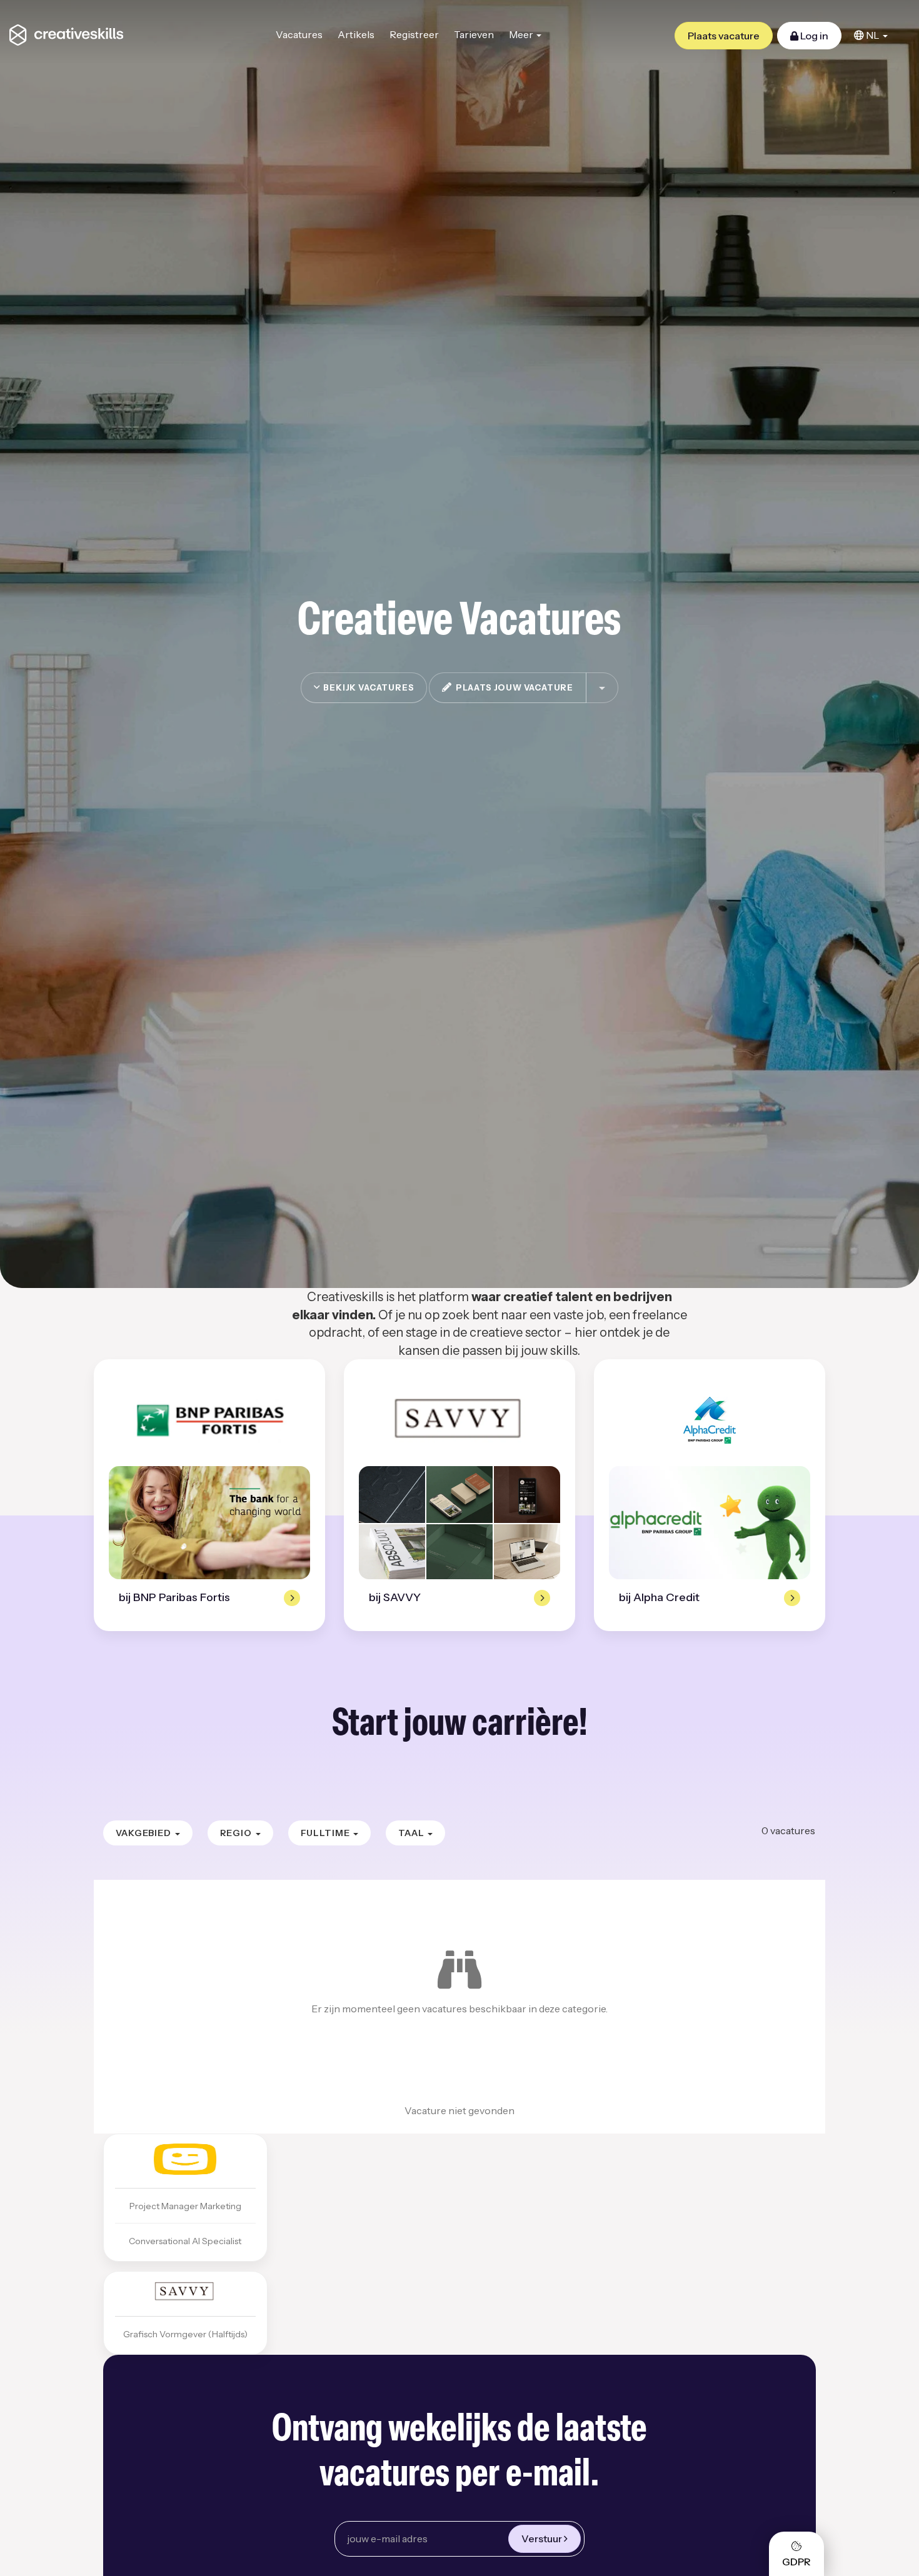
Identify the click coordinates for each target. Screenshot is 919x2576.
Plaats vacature (724, 36)
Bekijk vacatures (367, 687)
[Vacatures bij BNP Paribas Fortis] (209, 1420)
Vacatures (299, 34)
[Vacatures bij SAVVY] (459, 1420)
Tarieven (474, 34)
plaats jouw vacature (513, 687)
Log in (813, 36)
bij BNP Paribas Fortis (174, 1597)
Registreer (414, 34)
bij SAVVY (395, 1597)
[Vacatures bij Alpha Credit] (710, 1420)
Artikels (356, 34)
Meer (522, 34)
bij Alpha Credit (659, 1597)
